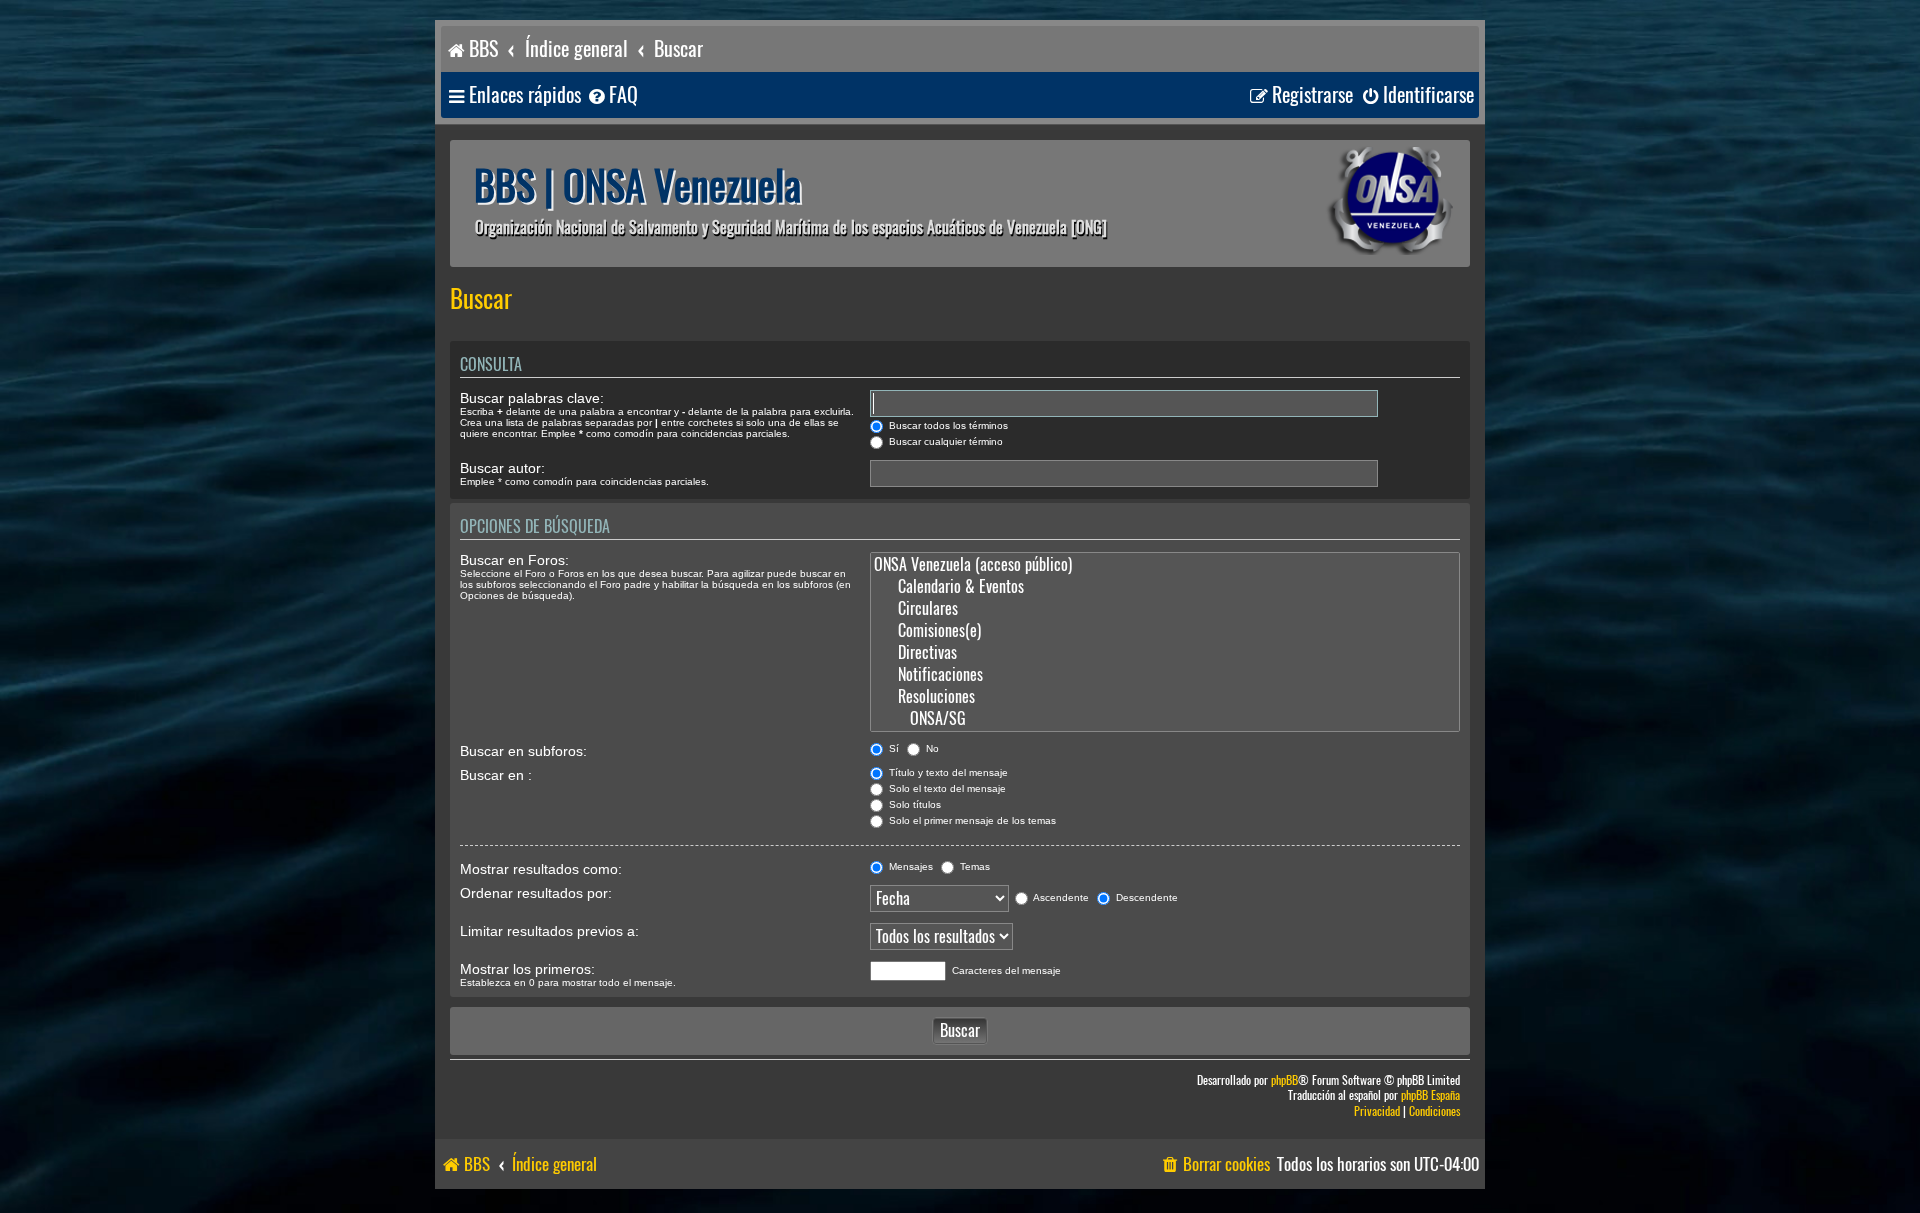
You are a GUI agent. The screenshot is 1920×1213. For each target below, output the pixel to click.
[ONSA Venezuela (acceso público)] (1165, 565)
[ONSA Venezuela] (1345, 203)
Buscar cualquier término (944, 441)
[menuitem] (612, 95)
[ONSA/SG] (1165, 719)
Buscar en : (496, 775)
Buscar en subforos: (523, 751)
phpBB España (1430, 1095)
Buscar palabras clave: (532, 398)
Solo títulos (913, 804)
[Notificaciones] (1165, 675)
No (931, 748)
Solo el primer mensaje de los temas (971, 820)
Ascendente (1060, 897)
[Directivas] (1165, 653)
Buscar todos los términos (947, 425)
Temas (973, 866)
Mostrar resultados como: (541, 869)
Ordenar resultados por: (536, 893)
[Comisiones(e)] (1165, 631)
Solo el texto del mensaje (946, 788)
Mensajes (909, 866)
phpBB (1284, 1080)
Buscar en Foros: (514, 560)
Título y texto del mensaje (947, 772)
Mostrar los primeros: (527, 969)
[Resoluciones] (1165, 697)
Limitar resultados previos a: (549, 931)
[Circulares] (1165, 609)
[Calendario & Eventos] (1165, 587)
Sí (892, 748)
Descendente (1145, 897)
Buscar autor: (502, 468)
